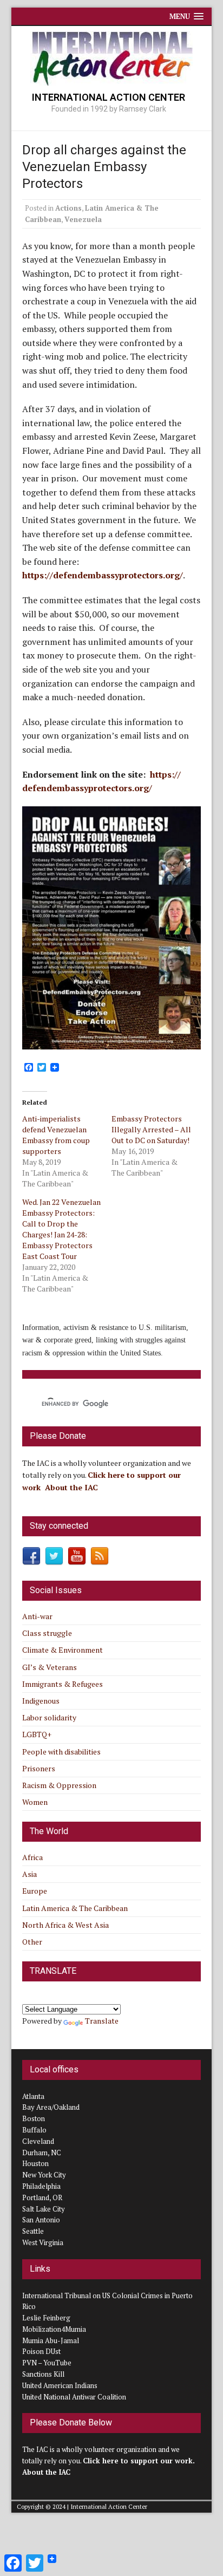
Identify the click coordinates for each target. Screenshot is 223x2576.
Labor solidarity (49, 1717)
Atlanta (33, 2096)
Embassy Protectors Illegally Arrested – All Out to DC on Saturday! (151, 1129)
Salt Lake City (44, 2209)
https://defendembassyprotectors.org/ (103, 575)
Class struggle (47, 1633)
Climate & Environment (63, 1650)
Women (35, 1802)
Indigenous (41, 1701)
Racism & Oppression (59, 1785)
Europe (35, 1891)
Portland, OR (42, 2197)
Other (32, 1942)
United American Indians (60, 2385)
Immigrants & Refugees (63, 1684)
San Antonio (41, 2220)
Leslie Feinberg (46, 2318)
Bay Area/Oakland (51, 2107)
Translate (102, 2021)
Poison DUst (41, 2351)
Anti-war (37, 1616)
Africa (32, 1857)
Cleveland (38, 2141)
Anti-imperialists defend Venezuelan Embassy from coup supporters (56, 1135)
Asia (29, 1874)
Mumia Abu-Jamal (51, 2340)
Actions (68, 208)
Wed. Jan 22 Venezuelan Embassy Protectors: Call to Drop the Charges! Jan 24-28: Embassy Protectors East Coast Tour (61, 1229)
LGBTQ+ (37, 1734)
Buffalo (34, 2130)
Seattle (33, 2231)
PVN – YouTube (47, 2363)
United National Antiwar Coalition (74, 2397)
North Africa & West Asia (65, 1925)
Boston (34, 2118)
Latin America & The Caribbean (75, 1908)
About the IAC (71, 1487)
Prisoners (39, 1768)
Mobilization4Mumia (54, 2329)
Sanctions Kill (43, 2374)
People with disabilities (61, 1752)
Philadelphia (41, 2186)
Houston (35, 2163)
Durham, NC (42, 2153)
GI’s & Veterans (50, 1667)
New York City (44, 2175)
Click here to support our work (138, 2461)
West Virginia (43, 2242)
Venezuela (83, 219)
